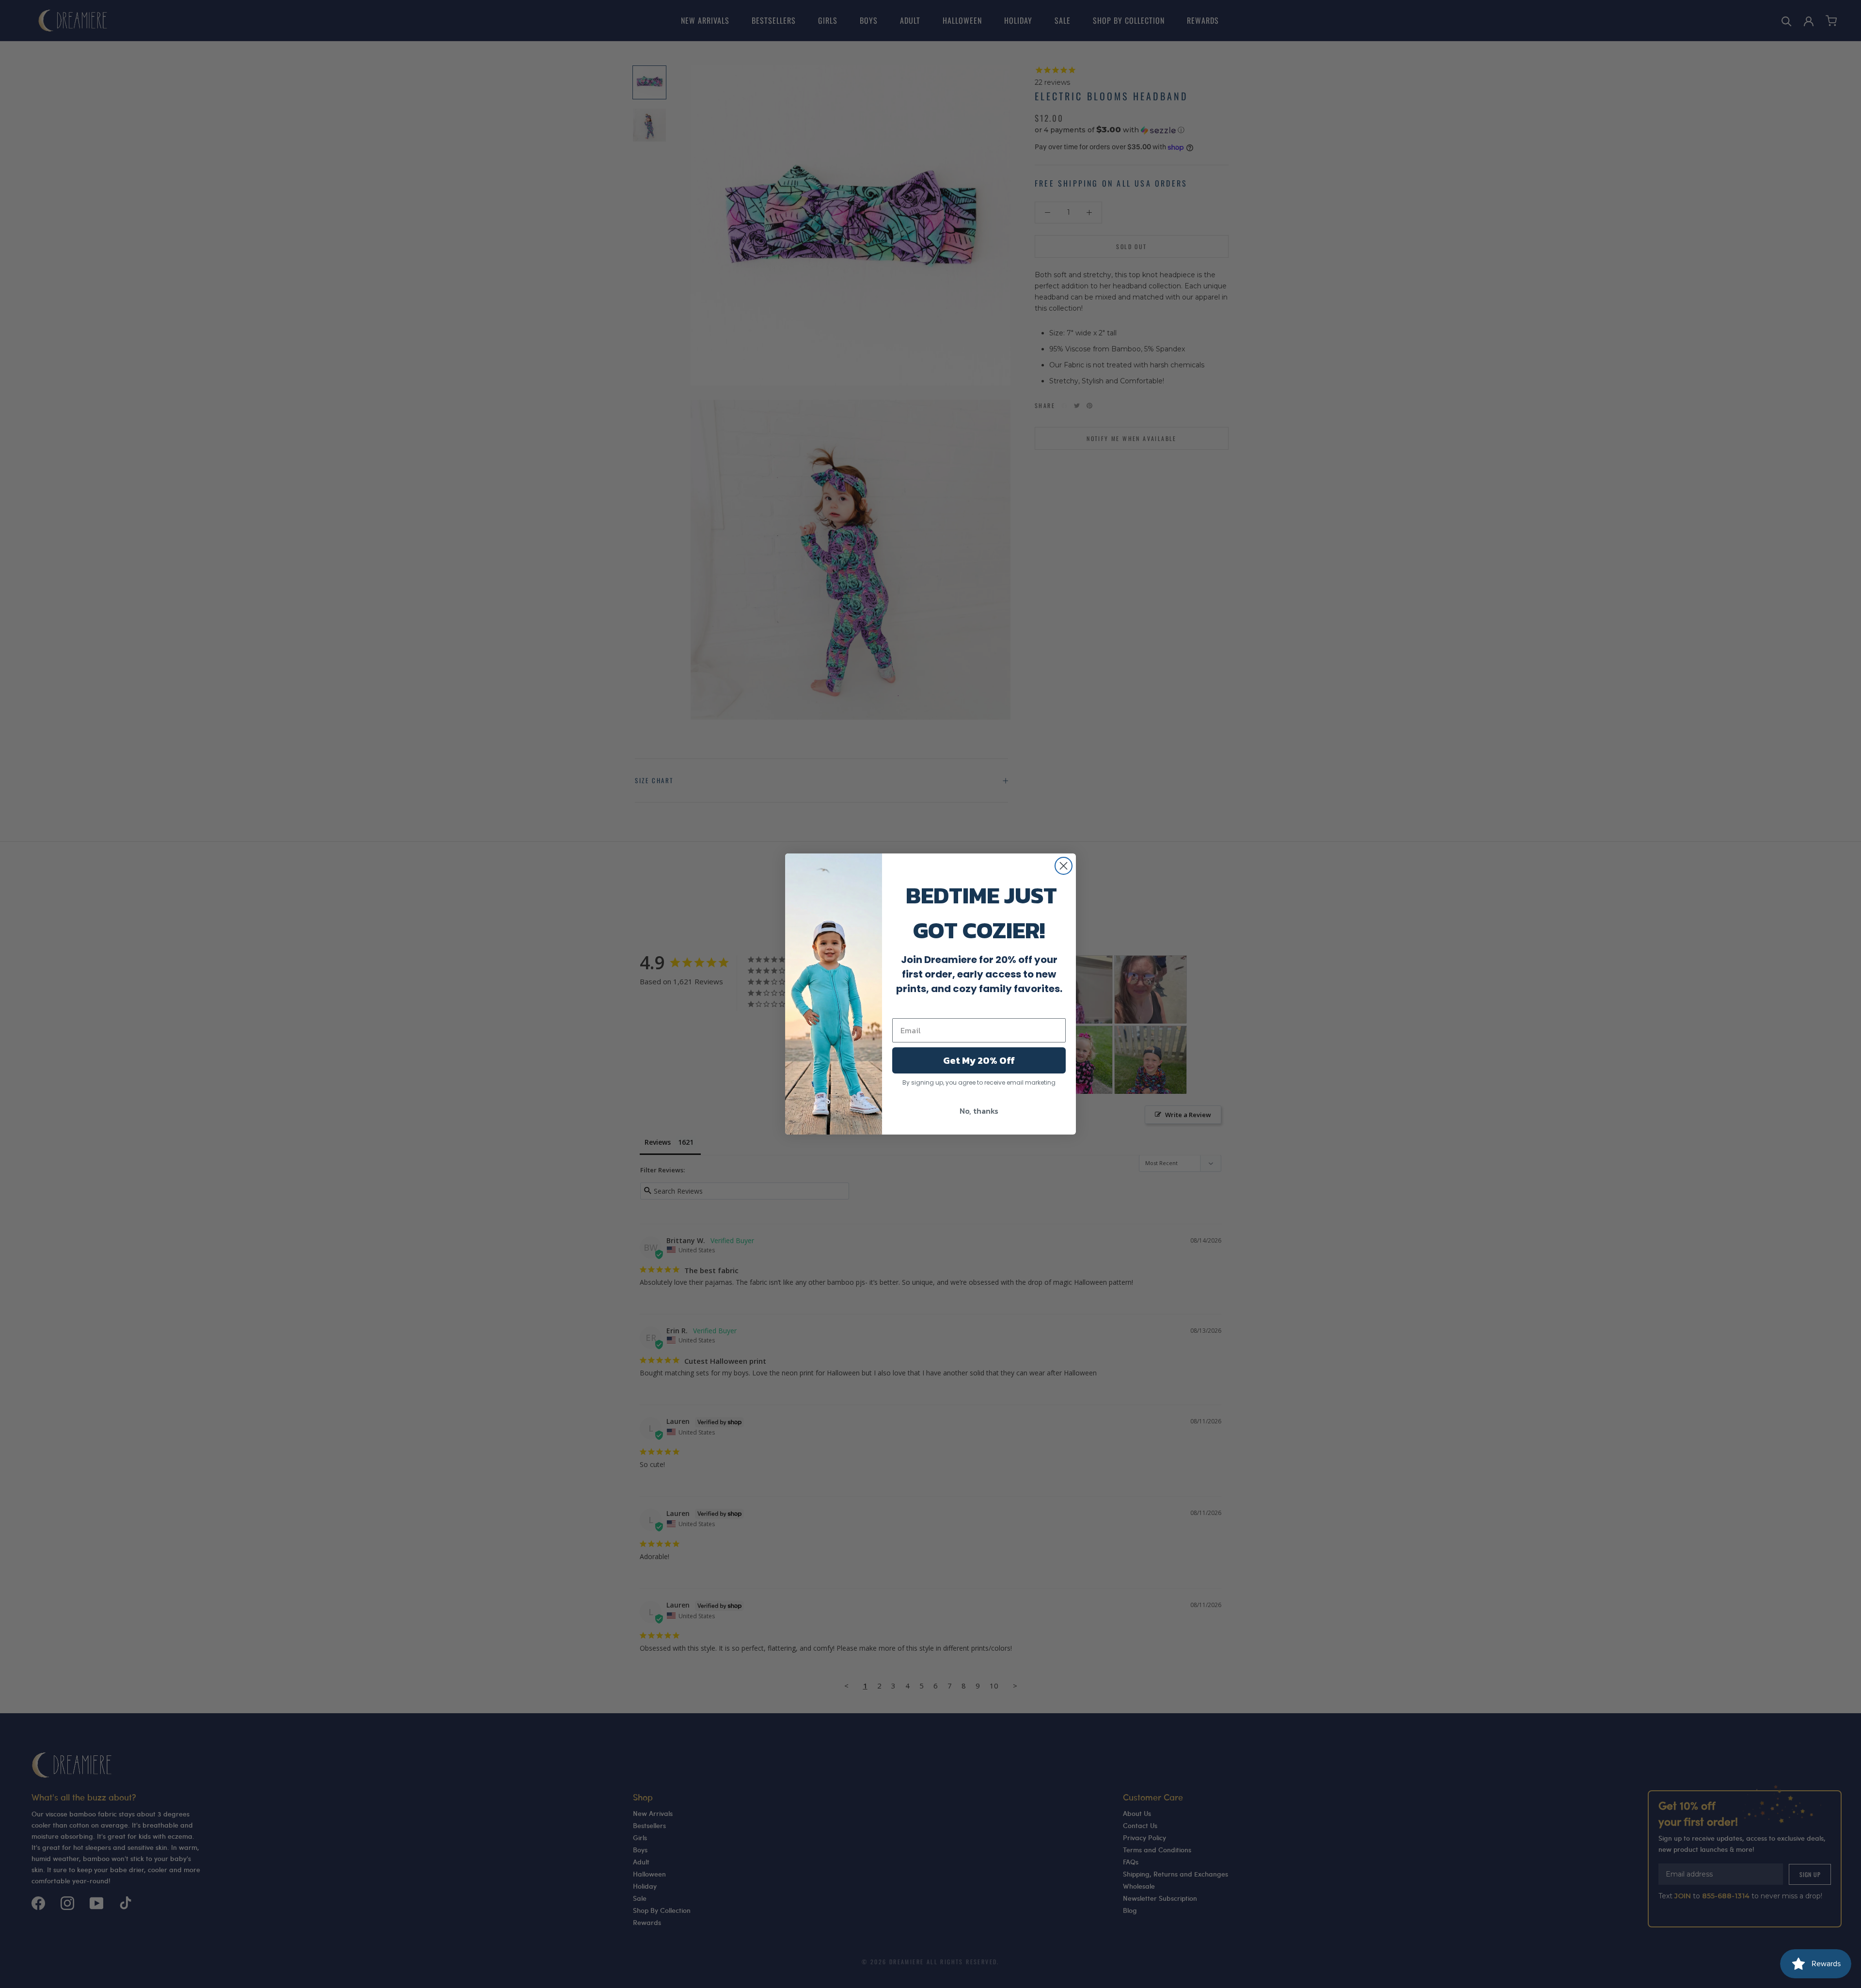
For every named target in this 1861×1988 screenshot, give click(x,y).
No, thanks (979, 1111)
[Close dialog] (1064, 866)
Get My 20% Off (979, 1060)
